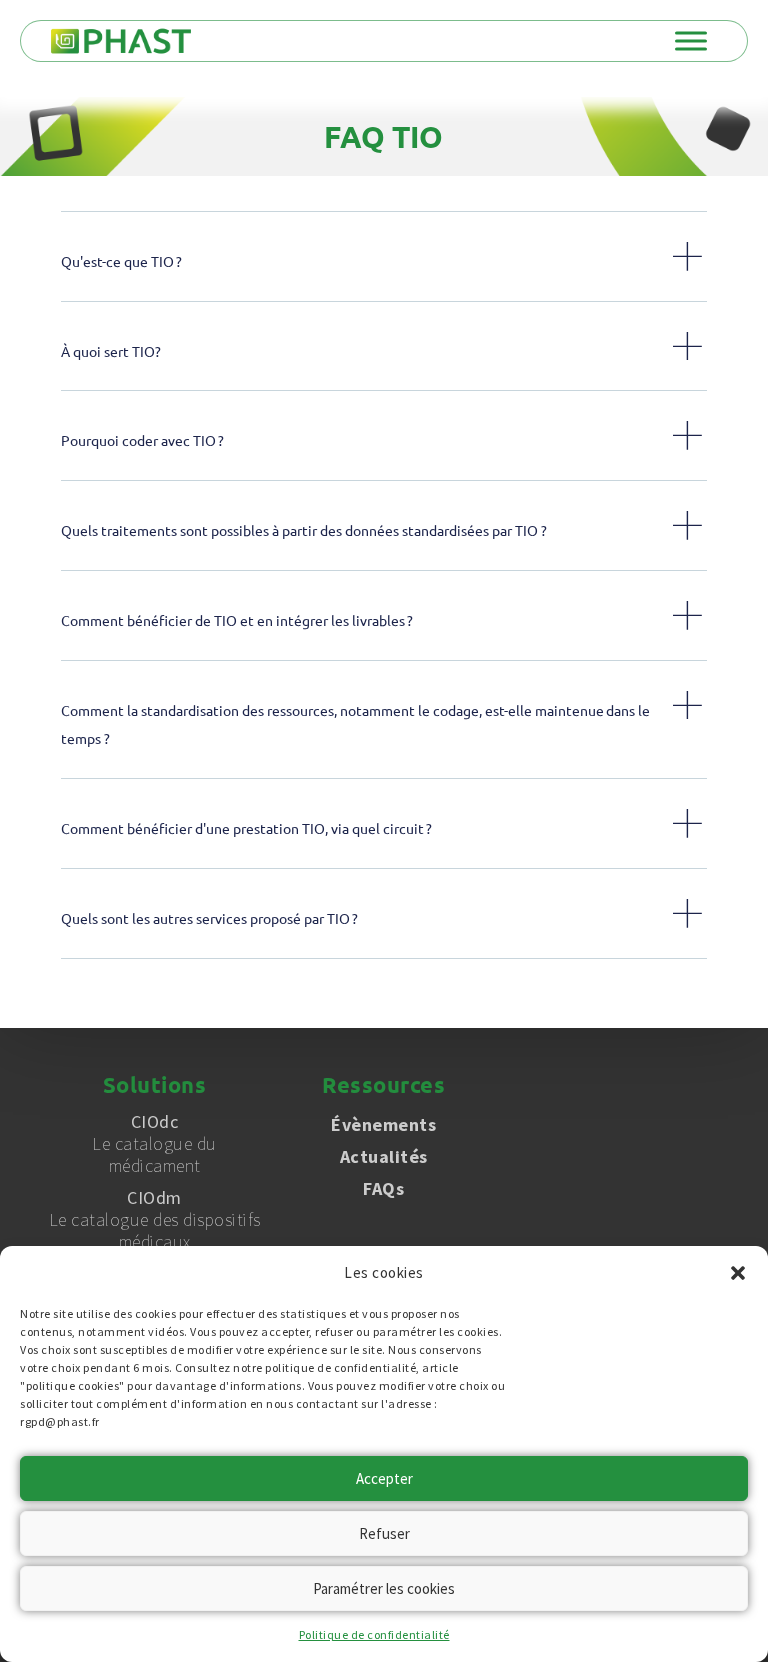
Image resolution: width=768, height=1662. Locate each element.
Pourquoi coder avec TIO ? (142, 440)
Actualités (384, 1156)
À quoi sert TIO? (111, 351)
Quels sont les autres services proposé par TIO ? (209, 918)
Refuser (384, 1533)
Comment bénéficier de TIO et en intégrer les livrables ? (237, 620)
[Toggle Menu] (691, 40)
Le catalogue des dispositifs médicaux (155, 1220)
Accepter (384, 1478)
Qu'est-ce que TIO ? (121, 261)
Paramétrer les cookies (384, 1588)
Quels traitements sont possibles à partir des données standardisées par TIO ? (304, 530)
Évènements (383, 1124)
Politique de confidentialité (374, 1634)
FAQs (383, 1188)
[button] (738, 1273)
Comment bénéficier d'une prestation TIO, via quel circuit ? (246, 828)
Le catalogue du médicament (154, 1144)
